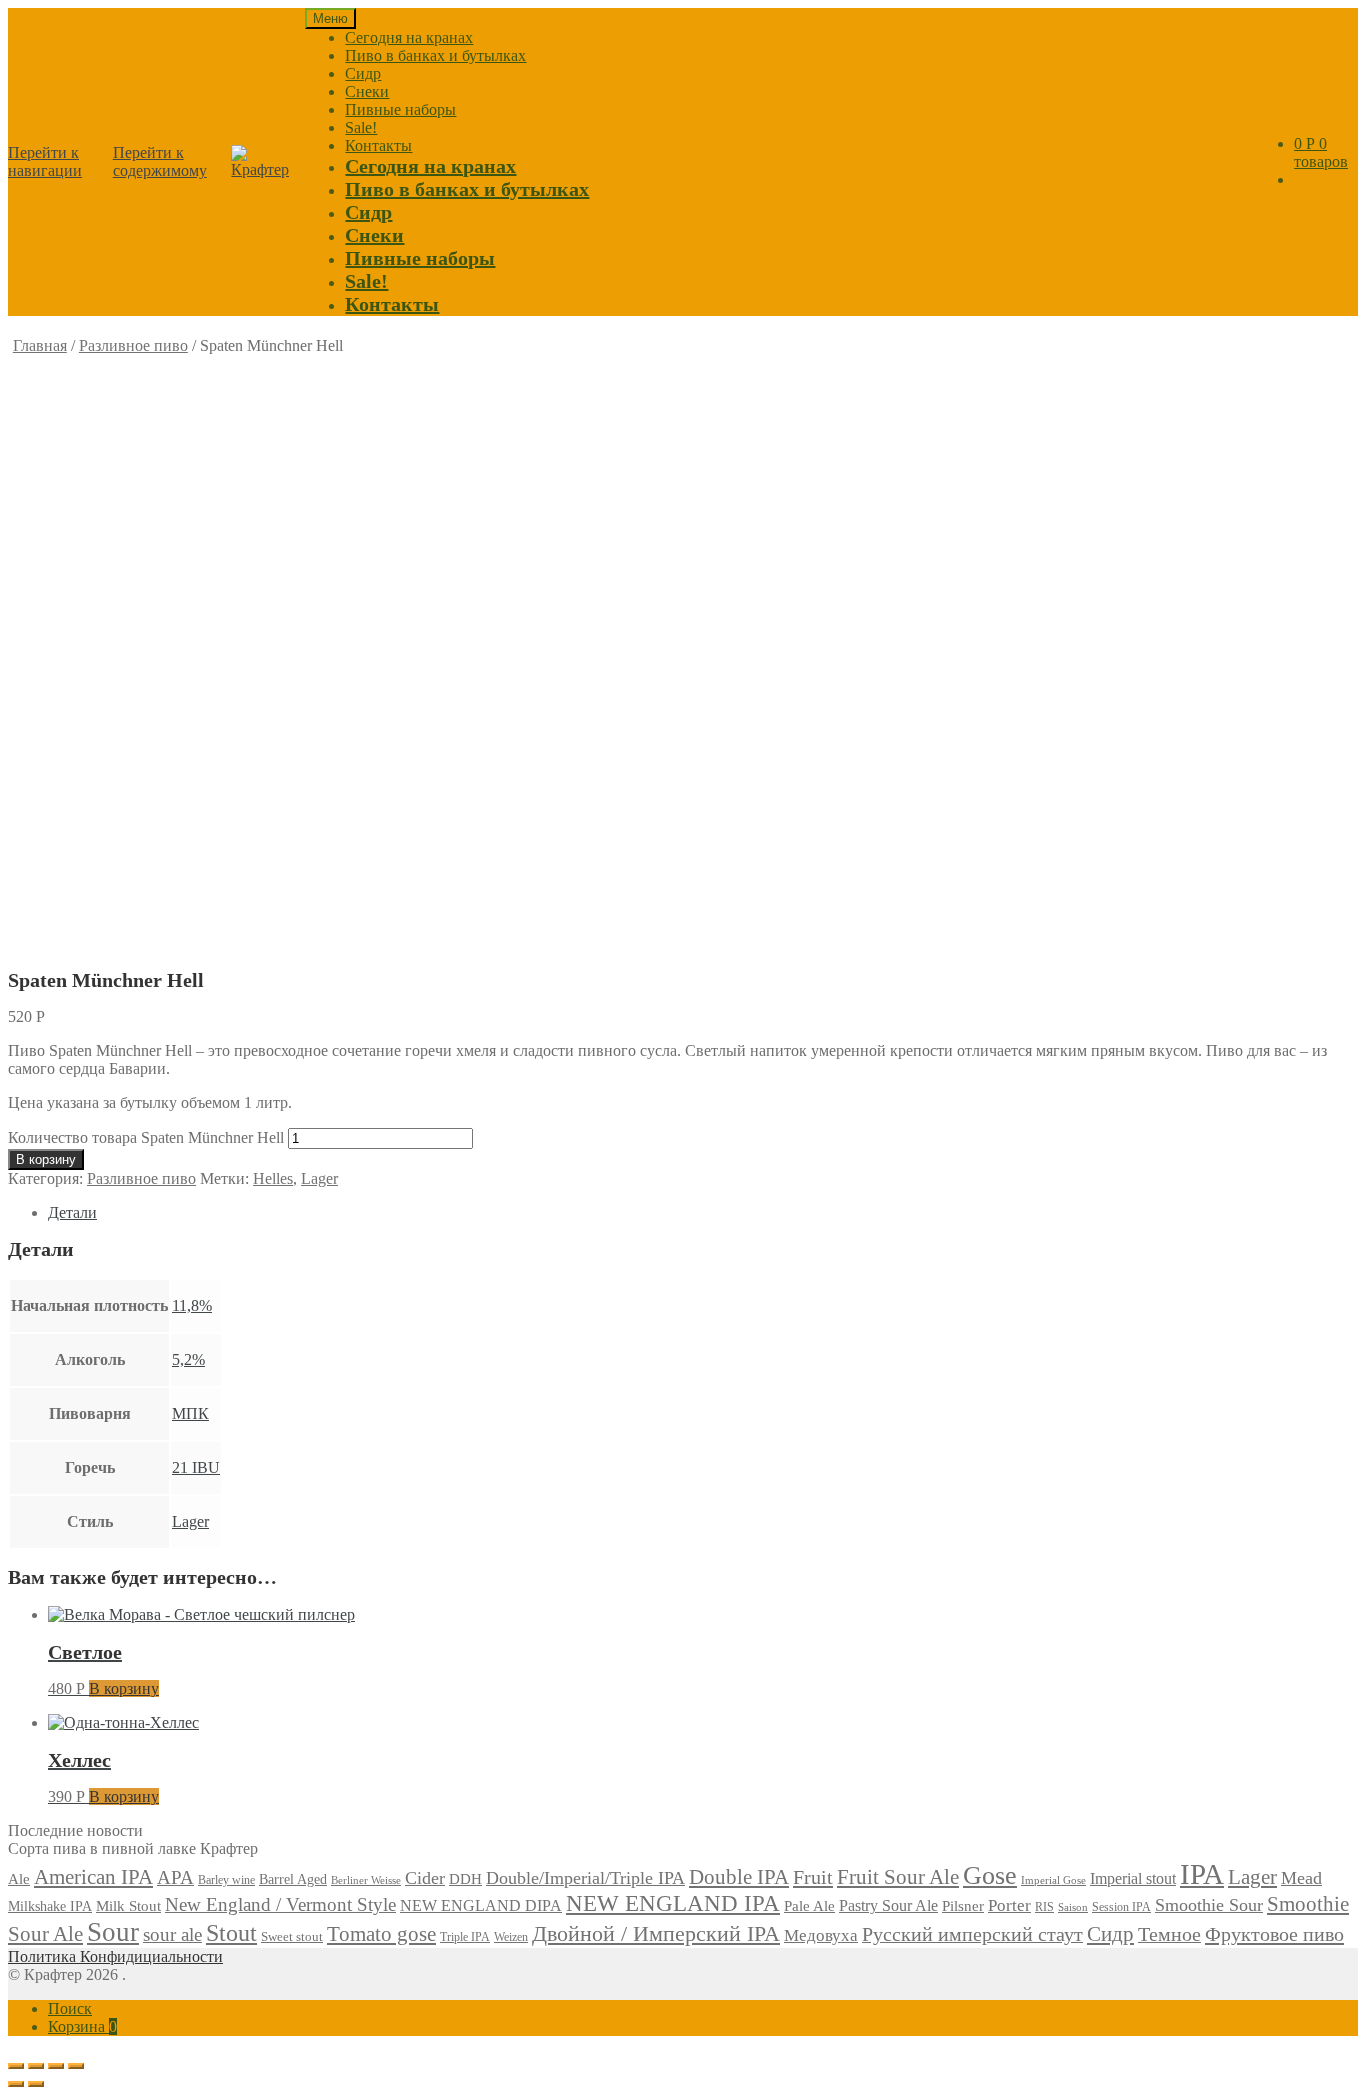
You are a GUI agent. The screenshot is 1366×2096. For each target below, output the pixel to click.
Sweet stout (292, 1937)
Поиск (70, 2008)
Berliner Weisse (366, 1880)
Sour (113, 1932)
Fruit (813, 1877)
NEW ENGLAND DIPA (481, 1906)
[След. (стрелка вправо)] (36, 2084)
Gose (990, 1875)
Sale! (361, 127)
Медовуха (821, 1935)
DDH (465, 1878)
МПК (190, 1413)
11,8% (192, 1305)
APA (175, 1877)
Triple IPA (465, 1937)
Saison (1073, 1907)
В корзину (46, 1159)
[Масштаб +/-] (76, 2066)
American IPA (93, 1877)
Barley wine (226, 1880)
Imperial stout (1133, 1878)
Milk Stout (128, 1905)
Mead (1301, 1878)
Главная (40, 345)
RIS (1044, 1907)
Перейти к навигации (45, 161)
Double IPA (739, 1877)
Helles (273, 1178)
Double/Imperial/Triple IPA (585, 1878)
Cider (425, 1878)
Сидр (363, 73)
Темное (1169, 1934)
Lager (319, 1178)
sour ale (172, 1934)
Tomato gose (381, 1934)
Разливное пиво (133, 345)
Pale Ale (809, 1906)
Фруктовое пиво (1274, 1934)
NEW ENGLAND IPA (673, 1903)
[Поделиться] (36, 2066)
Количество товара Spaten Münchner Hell (146, 1137)
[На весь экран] (56, 2066)
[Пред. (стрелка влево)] (16, 2084)
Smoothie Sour (1209, 1905)
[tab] (703, 1213)
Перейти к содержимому (160, 161)
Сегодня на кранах (409, 37)
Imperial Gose (1053, 1880)
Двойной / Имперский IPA (656, 1934)
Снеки (367, 91)
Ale (19, 1879)
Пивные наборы (400, 109)
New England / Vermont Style (280, 1904)
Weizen (511, 1937)
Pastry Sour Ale (888, 1905)
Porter (1009, 1905)
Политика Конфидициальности (115, 1956)
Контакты (378, 145)
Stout (231, 1933)
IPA (1202, 1874)
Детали (72, 1212)
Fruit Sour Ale (898, 1877)
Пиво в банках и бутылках (435, 55)
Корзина (82, 2026)
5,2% (188, 1359)
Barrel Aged (293, 1879)
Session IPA (1121, 1907)
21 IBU (196, 1467)
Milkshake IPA (50, 1906)
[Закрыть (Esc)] (16, 2066)
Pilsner (963, 1906)
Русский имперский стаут (972, 1934)
